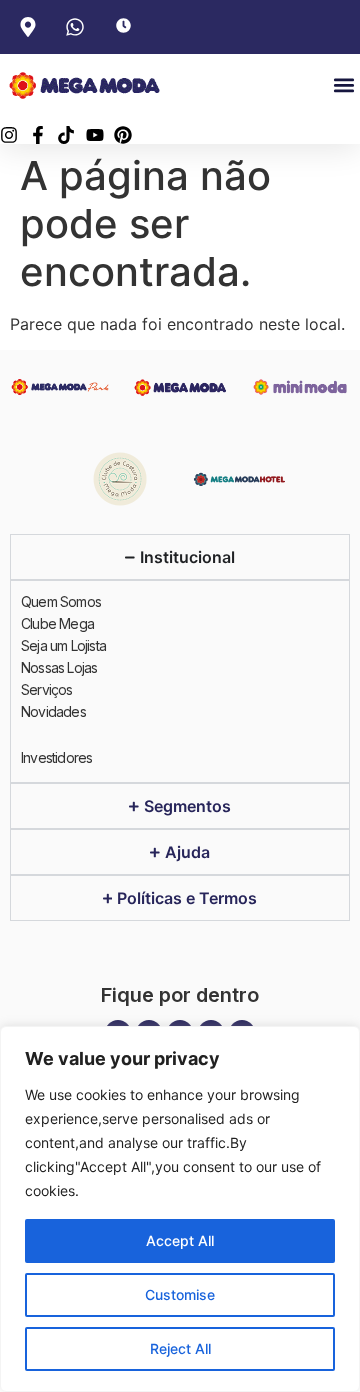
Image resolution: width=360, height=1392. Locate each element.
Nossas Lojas (59, 667)
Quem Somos (61, 601)
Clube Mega (57, 623)
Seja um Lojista (63, 645)
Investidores (56, 757)
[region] (180, 1209)
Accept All (180, 1240)
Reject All (180, 1348)
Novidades (53, 711)
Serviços (47, 689)
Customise (180, 1294)
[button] (343, 85)
